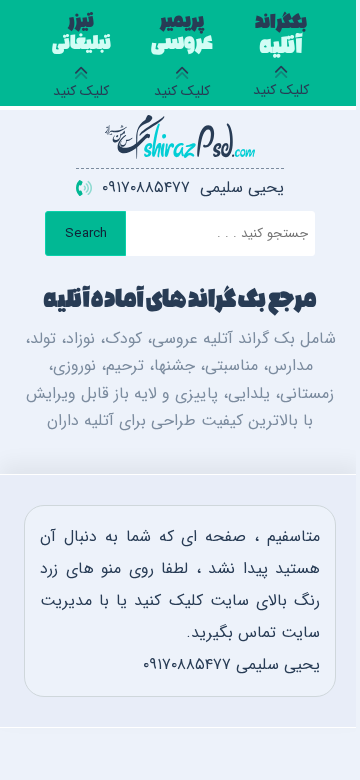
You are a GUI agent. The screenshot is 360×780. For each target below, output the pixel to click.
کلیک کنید (281, 59)
